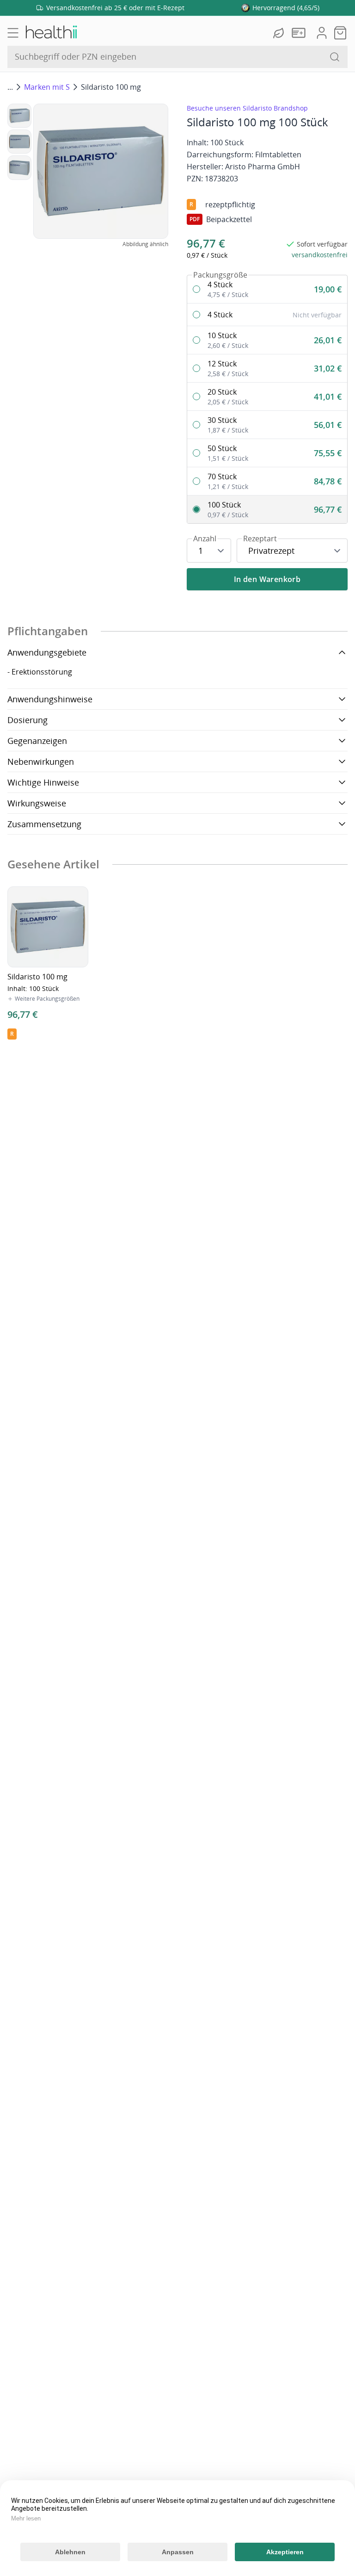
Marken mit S (47, 87)
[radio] (267, 289)
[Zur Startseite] (51, 33)
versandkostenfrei (320, 255)
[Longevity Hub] (280, 33)
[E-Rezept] (300, 33)
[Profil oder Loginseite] (322, 33)
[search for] (335, 57)
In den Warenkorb (267, 579)
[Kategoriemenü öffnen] (13, 33)
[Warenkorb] (340, 33)
